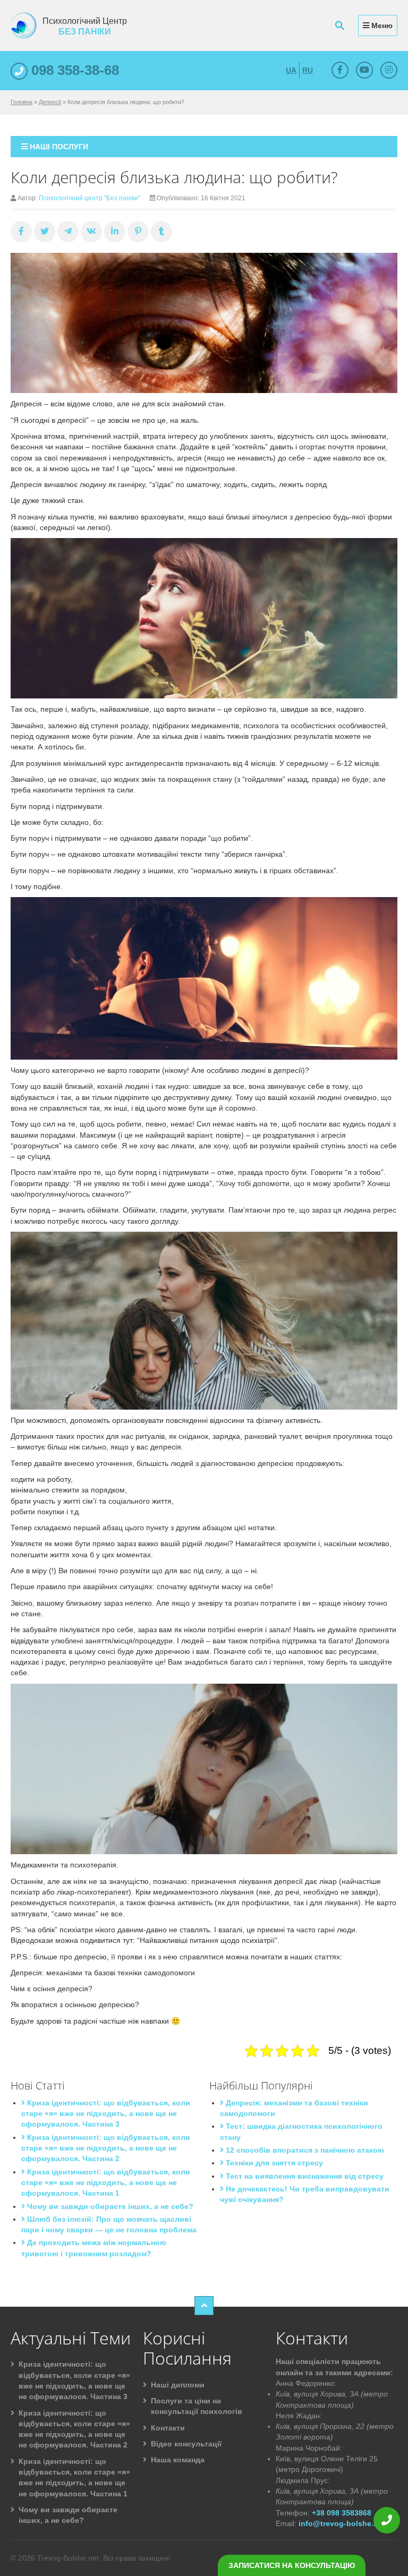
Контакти (168, 2428)
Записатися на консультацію (292, 2565)
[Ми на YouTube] (364, 70)
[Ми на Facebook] (340, 70)
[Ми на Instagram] (389, 70)
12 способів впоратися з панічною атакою (304, 2150)
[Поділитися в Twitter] (45, 232)
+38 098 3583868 (342, 2513)
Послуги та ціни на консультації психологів (197, 2406)
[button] (340, 25)
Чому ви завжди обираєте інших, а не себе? (109, 2206)
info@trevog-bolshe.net (342, 2523)
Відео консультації (186, 2444)
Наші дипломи (178, 2385)
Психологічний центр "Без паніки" (90, 198)
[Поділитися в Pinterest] (138, 232)
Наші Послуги (58, 147)
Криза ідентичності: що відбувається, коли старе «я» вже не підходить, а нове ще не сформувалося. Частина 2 (106, 2148)
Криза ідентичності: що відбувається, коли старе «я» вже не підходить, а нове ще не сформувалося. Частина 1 (106, 2183)
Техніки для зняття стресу (273, 2163)
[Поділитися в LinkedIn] (115, 232)
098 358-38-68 (73, 70)
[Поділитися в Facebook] (21, 232)
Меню (381, 25)
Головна (22, 102)
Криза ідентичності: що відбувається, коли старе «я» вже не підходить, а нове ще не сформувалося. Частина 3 (106, 2114)
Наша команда (178, 2460)
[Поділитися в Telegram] (68, 232)
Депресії (50, 102)
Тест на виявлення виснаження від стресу (304, 2176)
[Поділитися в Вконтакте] (91, 232)
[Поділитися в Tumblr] (161, 232)
